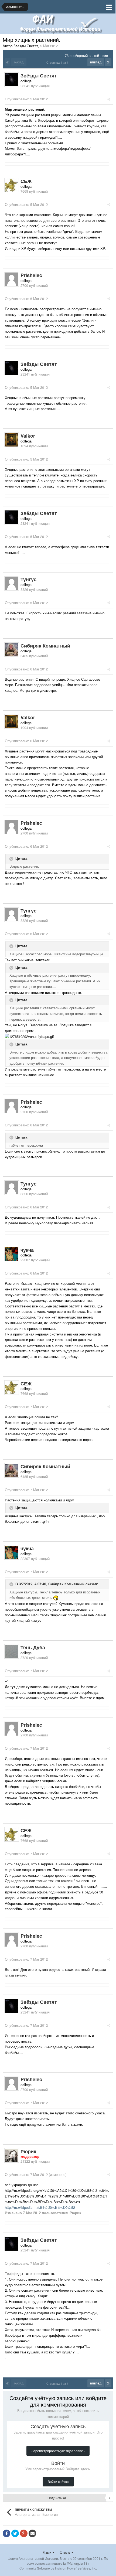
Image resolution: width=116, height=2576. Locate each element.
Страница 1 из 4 (58, 62)
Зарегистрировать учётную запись (58, 2451)
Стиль (65, 2552)
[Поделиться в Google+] (24, 2533)
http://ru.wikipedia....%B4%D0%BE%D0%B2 (40, 2207)
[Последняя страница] (108, 62)
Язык (47, 2552)
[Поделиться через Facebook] (6, 2533)
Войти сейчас (58, 2481)
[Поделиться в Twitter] (15, 2533)
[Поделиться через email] (32, 2533)
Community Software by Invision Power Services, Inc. (58, 2568)
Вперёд (96, 62)
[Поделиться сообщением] (109, 99)
